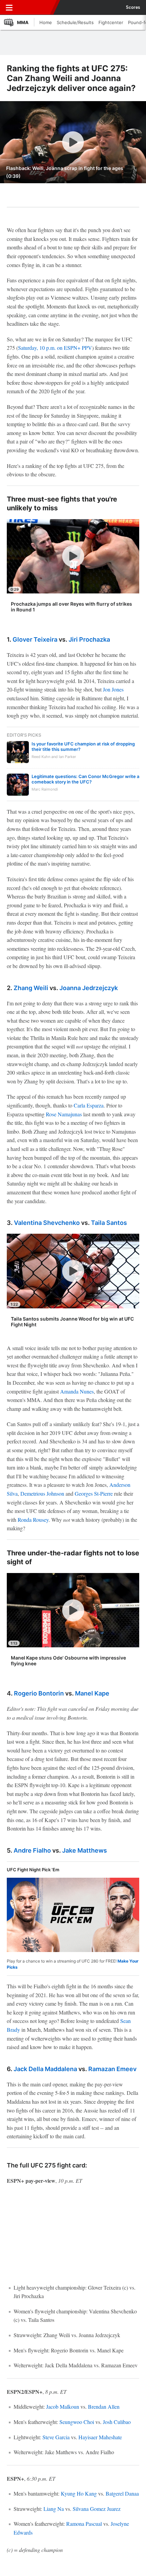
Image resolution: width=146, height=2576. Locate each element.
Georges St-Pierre (94, 1493)
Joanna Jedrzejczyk (89, 988)
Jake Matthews (85, 1850)
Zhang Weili (31, 988)
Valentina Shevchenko (47, 1223)
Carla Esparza (89, 1105)
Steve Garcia (56, 2437)
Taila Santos (109, 1223)
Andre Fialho (32, 1850)
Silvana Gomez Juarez (97, 2509)
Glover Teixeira (35, 639)
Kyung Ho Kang (79, 2493)
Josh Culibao (117, 2422)
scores (133, 7)
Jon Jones (113, 689)
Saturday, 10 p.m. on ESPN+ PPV (55, 348)
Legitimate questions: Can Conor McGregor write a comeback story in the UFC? (85, 779)
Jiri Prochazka (89, 639)
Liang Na (54, 2509)
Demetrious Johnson (42, 1493)
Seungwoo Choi (77, 2422)
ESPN (36, 7)
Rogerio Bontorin (39, 1693)
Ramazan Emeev (112, 2069)
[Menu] (9, 7)
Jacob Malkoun (63, 2407)
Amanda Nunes (77, 1391)
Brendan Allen (104, 2407)
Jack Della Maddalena (45, 2069)
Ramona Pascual (84, 2524)
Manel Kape (92, 1693)
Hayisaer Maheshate (100, 2437)
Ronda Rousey (33, 1520)
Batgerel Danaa (122, 2493)
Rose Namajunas (64, 1114)
